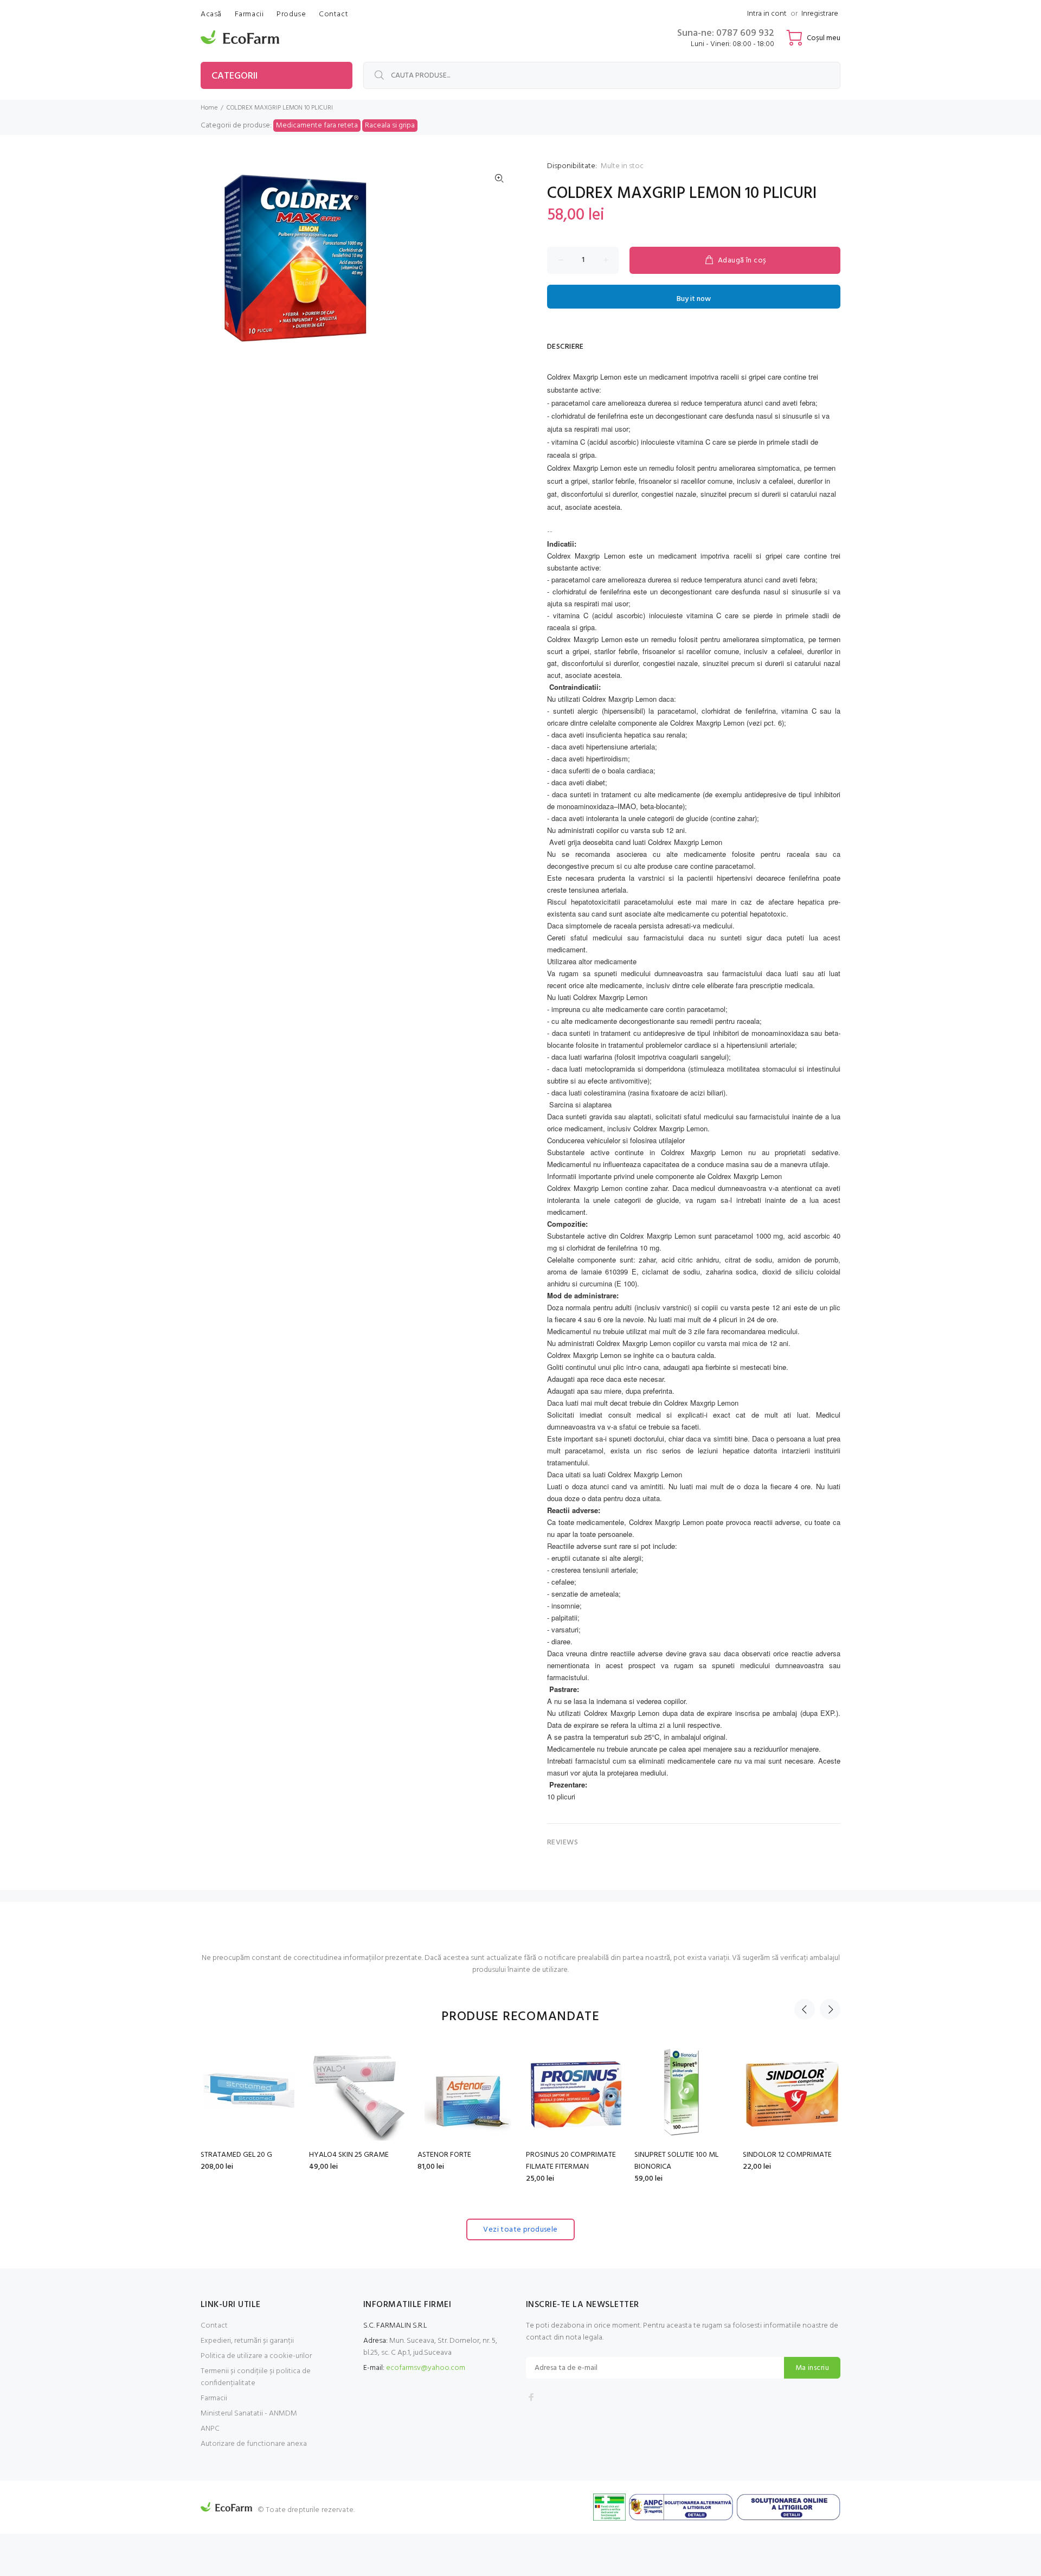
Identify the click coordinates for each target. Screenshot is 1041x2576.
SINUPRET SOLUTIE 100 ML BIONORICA (676, 2161)
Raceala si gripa (390, 126)
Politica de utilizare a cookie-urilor (256, 2356)
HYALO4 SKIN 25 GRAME (349, 2155)
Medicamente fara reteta (317, 126)
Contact (214, 2326)
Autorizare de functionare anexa (254, 2444)
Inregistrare (820, 14)
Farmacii (214, 2398)
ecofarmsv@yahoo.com (426, 2368)
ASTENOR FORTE (444, 2155)
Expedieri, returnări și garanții (247, 2341)
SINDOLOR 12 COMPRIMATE (787, 2155)
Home (209, 108)
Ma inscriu (812, 2368)
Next (830, 2009)
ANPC (210, 2429)
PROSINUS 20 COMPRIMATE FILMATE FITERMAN (571, 2161)
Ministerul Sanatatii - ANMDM (249, 2414)
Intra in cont (767, 14)
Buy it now (694, 299)
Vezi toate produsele (520, 2230)
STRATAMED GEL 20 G (236, 2155)
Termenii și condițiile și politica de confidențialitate (256, 2377)
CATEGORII (234, 76)
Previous (805, 2009)
